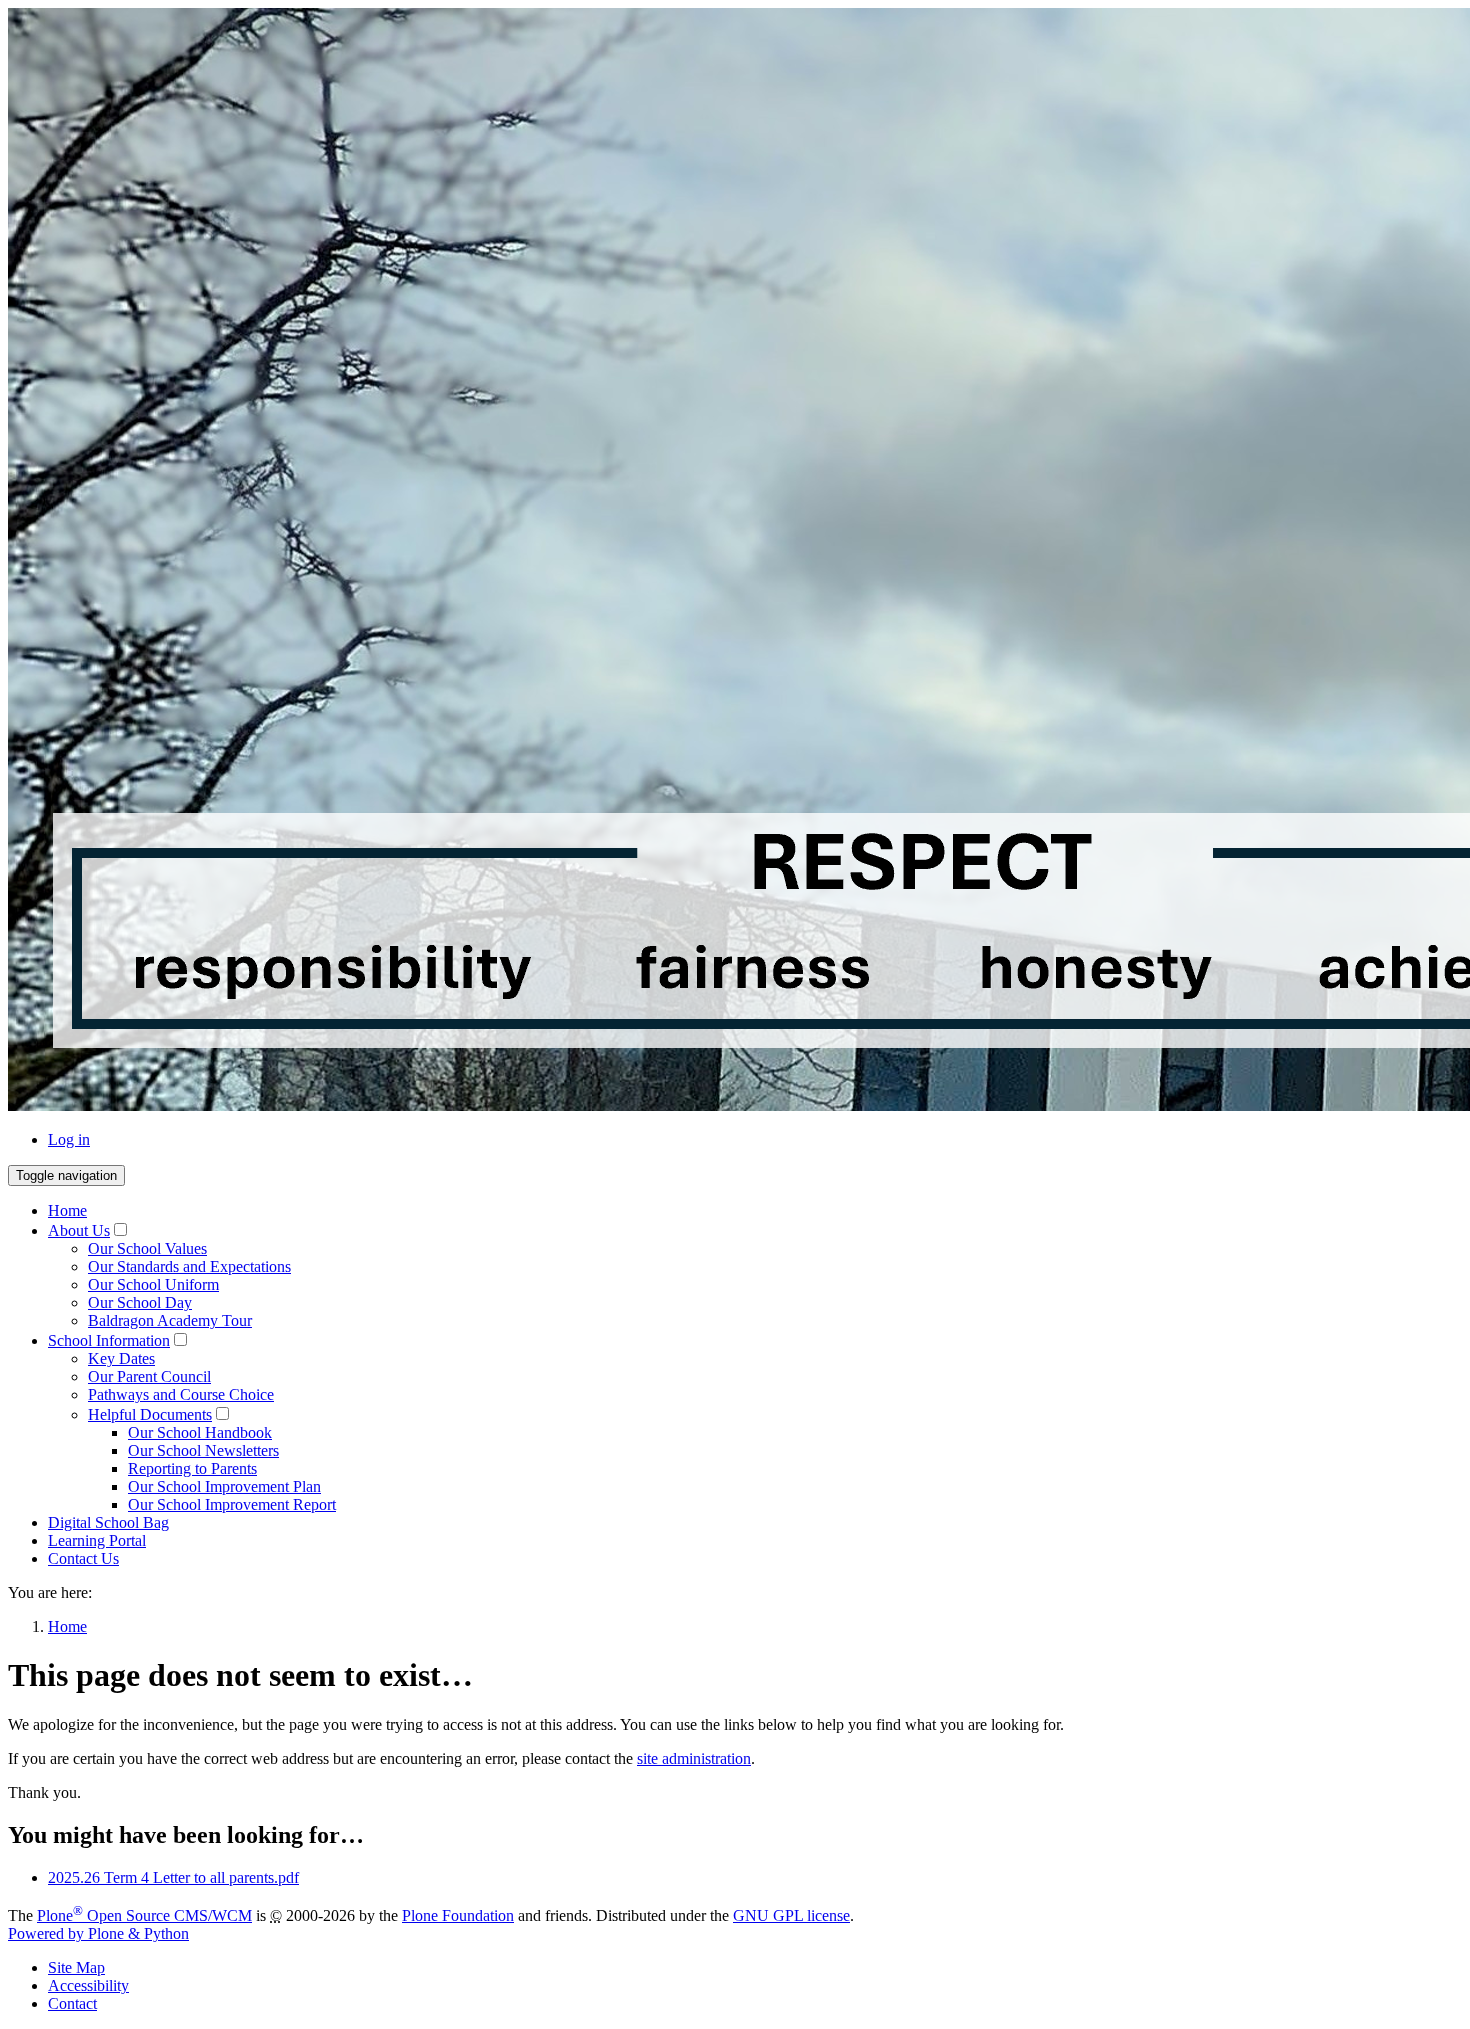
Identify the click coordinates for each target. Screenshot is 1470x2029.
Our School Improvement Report (232, 1504)
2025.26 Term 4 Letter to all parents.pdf (173, 1877)
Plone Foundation (458, 1915)
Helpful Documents (150, 1414)
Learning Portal (97, 1540)
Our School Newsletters (203, 1450)
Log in (69, 1139)
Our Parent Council (149, 1376)
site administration (694, 1758)
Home (67, 1210)
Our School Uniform (153, 1284)
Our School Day (140, 1302)
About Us (79, 1230)
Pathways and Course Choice (181, 1394)
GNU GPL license (791, 1915)
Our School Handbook (200, 1432)
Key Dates (121, 1358)
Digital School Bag (108, 1522)
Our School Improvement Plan (224, 1486)
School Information (109, 1340)
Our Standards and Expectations (189, 1266)
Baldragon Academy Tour (170, 1320)
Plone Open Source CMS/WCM (144, 1915)
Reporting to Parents (192, 1468)
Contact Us (83, 1558)
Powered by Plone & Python (98, 1933)
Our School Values (147, 1248)
